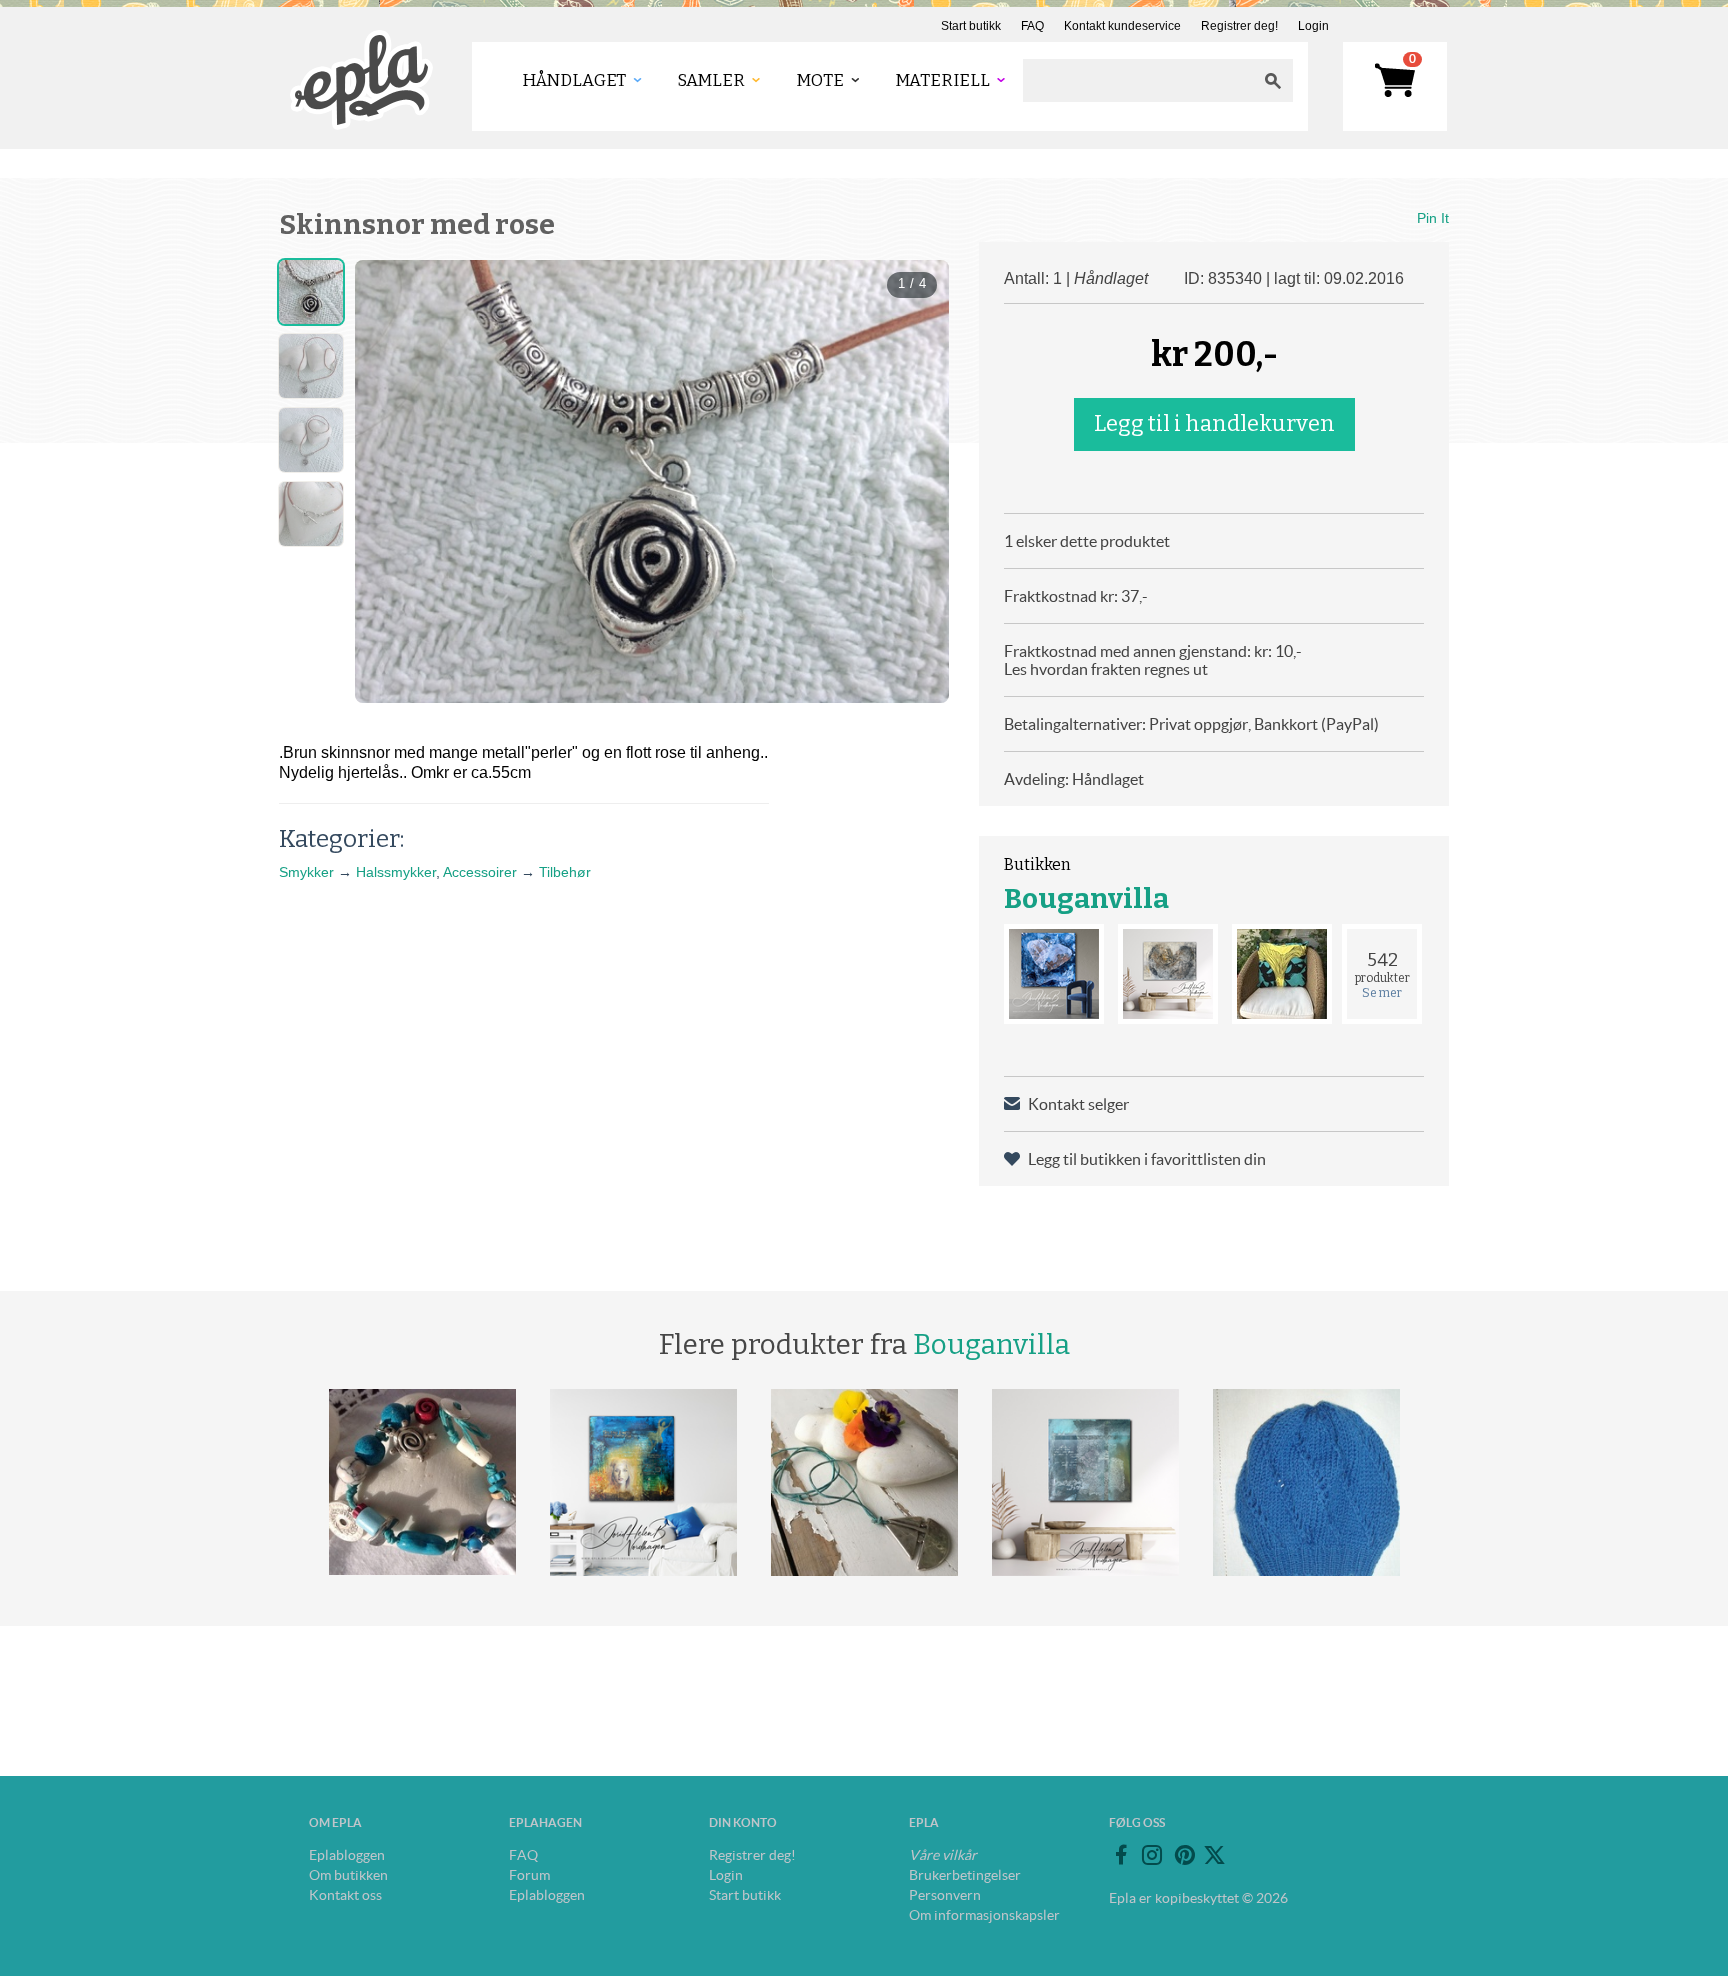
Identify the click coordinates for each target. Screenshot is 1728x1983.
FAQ (1032, 26)
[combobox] (1138, 80)
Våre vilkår (943, 1855)
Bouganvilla (1086, 898)
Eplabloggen (347, 1855)
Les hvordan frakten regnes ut (1106, 669)
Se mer (1382, 993)
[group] (652, 481)
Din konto (743, 1822)
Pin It (1433, 218)
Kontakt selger (1078, 1104)
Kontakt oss (345, 1895)
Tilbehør (565, 872)
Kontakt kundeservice (1122, 26)
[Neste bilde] (916, 481)
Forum (529, 1875)
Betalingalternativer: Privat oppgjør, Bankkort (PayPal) (1191, 724)
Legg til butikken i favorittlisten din (1147, 1159)
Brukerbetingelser (965, 1875)
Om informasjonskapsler (984, 1915)
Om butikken (348, 1875)
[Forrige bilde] (388, 481)
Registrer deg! (1239, 26)
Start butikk (971, 26)
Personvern (945, 1895)
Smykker (306, 872)
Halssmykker (396, 872)
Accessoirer (480, 872)
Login (1313, 26)
